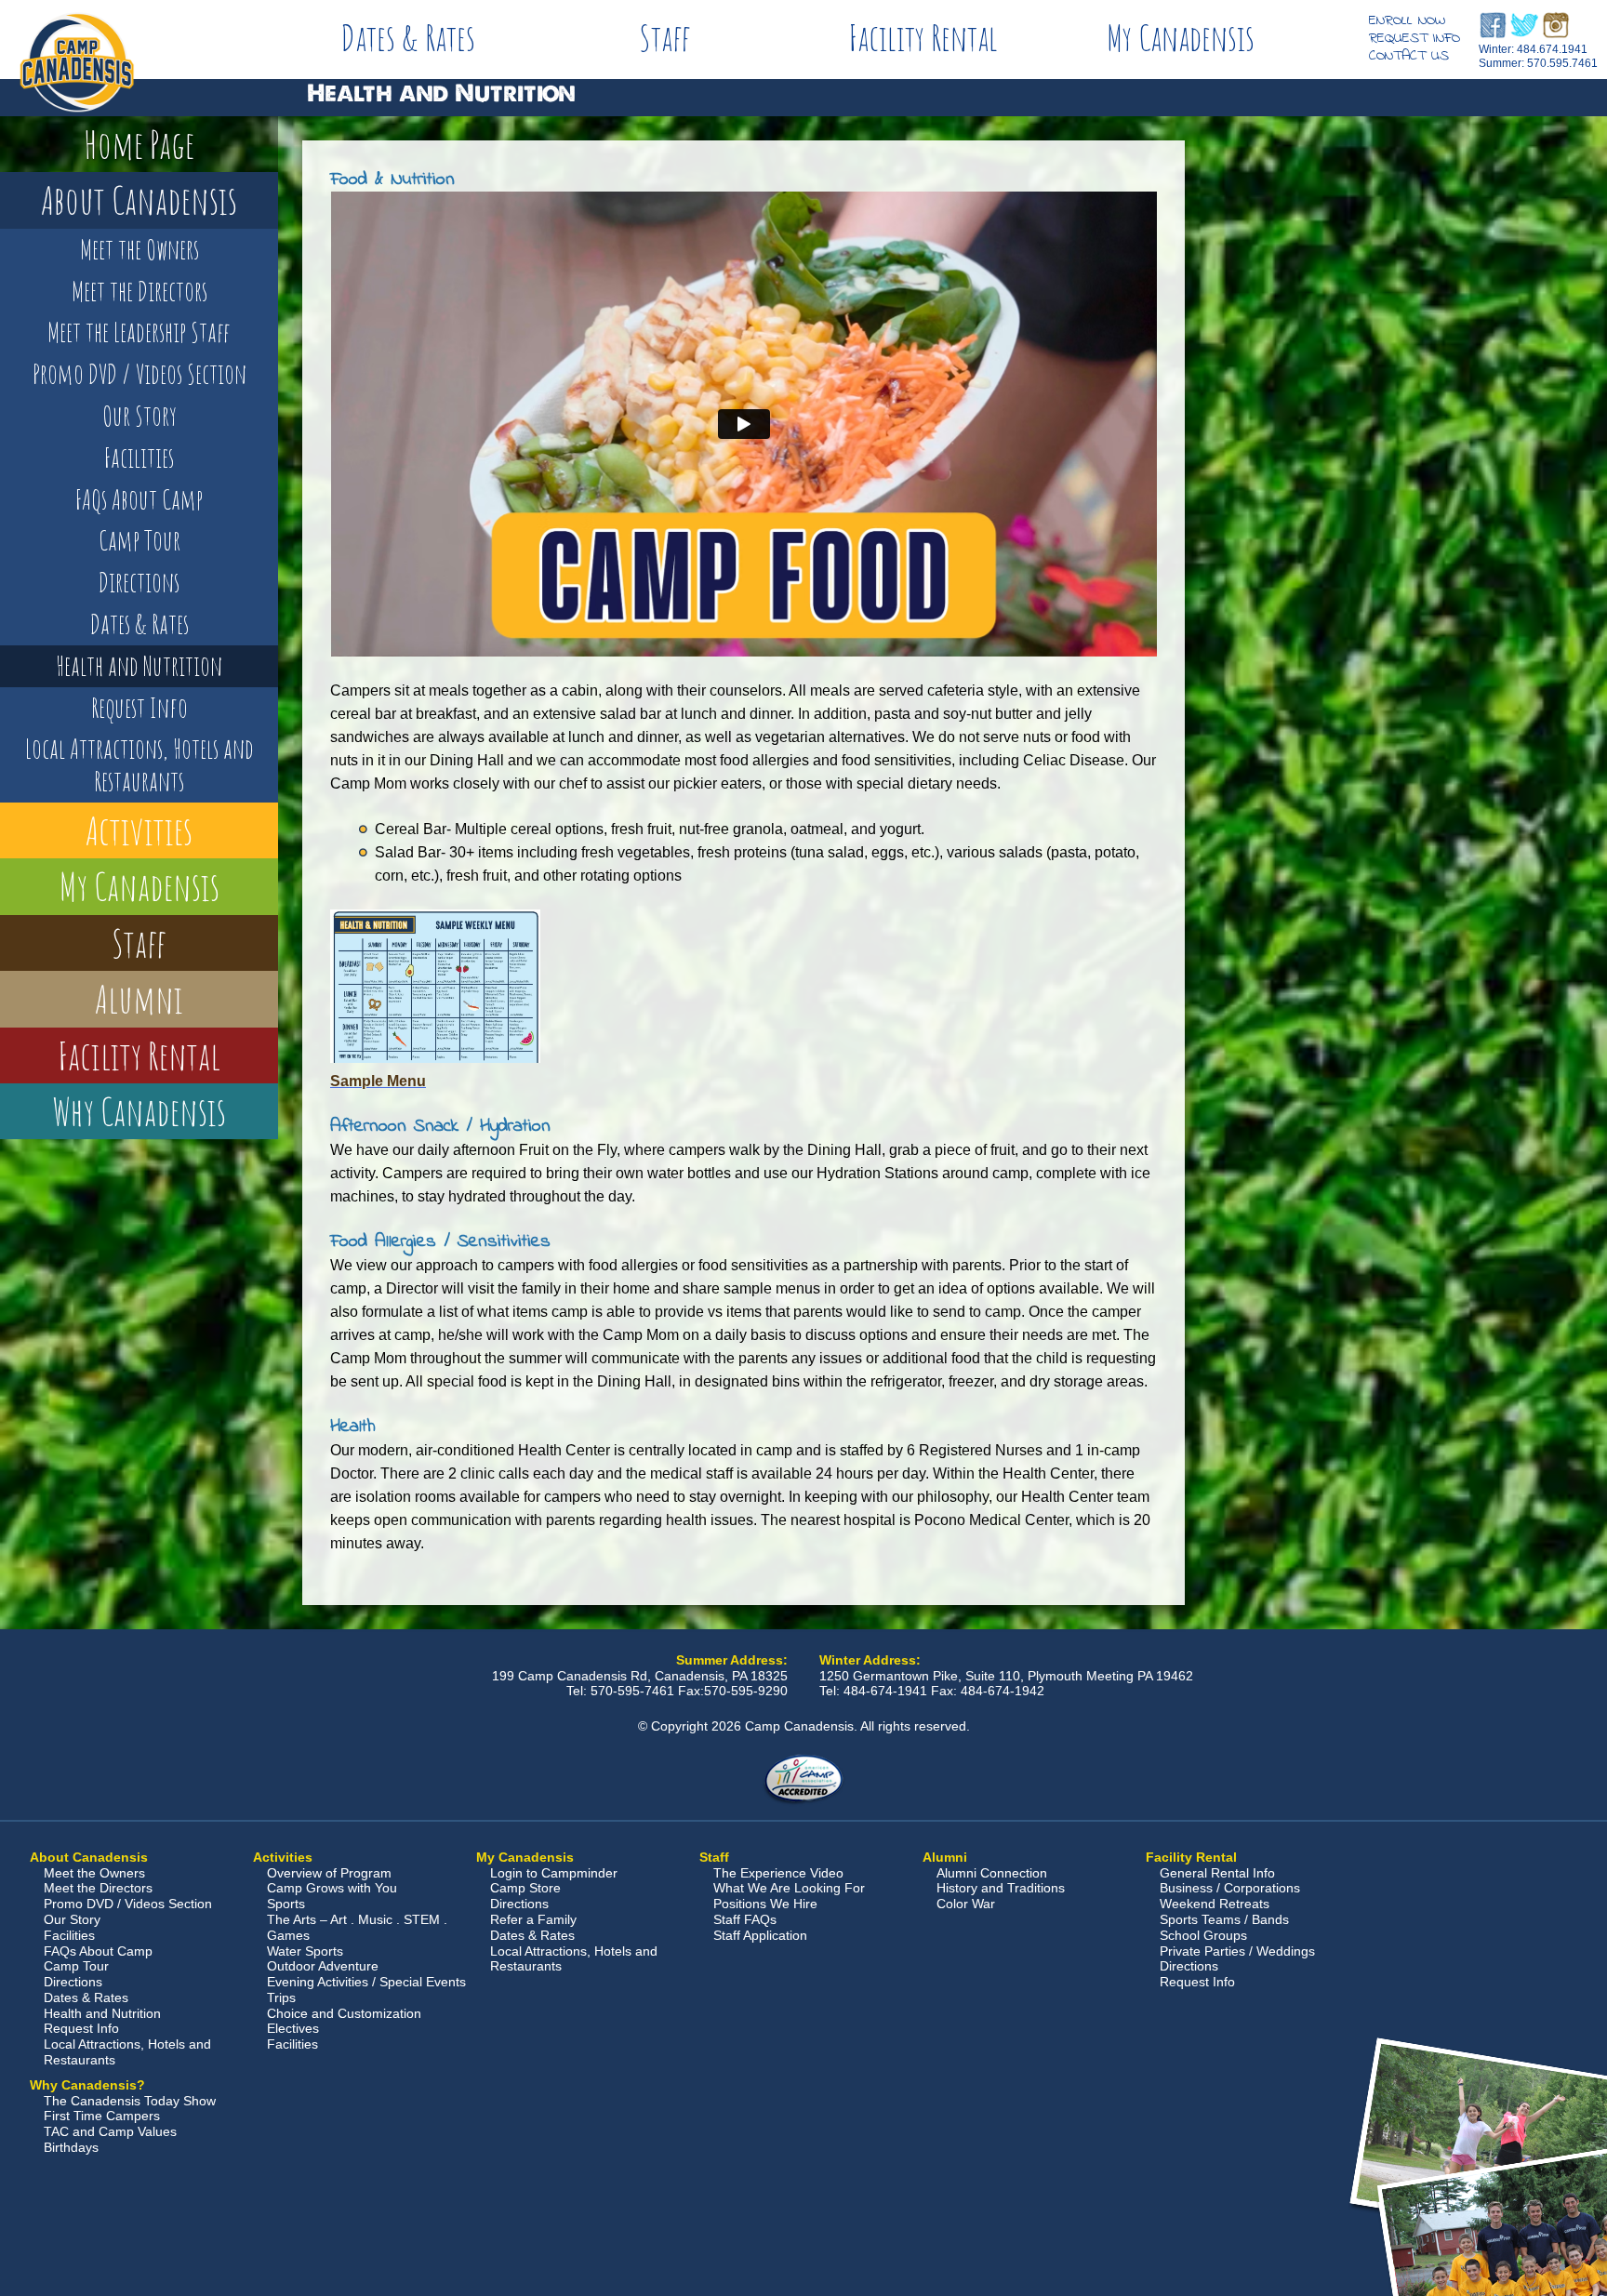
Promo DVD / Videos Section (139, 374)
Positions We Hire (765, 1904)
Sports (286, 1904)
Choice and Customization (344, 2013)
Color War (966, 1904)
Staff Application (760, 1935)
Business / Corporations (1230, 1888)
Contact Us (1409, 56)
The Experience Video (778, 1873)
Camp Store (525, 1888)
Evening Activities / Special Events (366, 1982)
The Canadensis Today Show (130, 2101)
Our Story (139, 416)
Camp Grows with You (332, 1888)
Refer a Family (533, 1919)
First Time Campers (102, 2116)
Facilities (139, 458)
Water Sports (305, 1951)
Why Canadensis (139, 1111)
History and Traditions (1001, 1888)
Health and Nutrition (139, 666)
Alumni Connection (992, 1873)
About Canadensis (139, 199)
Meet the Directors (139, 291)
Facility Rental (923, 37)
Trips (281, 1997)
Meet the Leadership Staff (139, 332)
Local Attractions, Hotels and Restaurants (139, 765)
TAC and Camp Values (110, 2131)
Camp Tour (139, 540)
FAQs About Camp (139, 499)
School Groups (1203, 1935)
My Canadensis (1181, 37)
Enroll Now (1407, 20)
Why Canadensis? (87, 2085)
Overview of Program (329, 1873)
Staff (665, 37)
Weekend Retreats (1215, 1904)
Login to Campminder (554, 1873)
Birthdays (71, 2147)
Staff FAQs (745, 1919)
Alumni (139, 998)
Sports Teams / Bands (1224, 1919)
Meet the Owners (139, 249)
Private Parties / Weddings (1237, 1951)
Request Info (1414, 38)
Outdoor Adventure (323, 1966)
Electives (293, 2028)
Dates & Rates (408, 37)
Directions (139, 582)
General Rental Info (1217, 1873)
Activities (139, 830)
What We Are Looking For (789, 1888)
